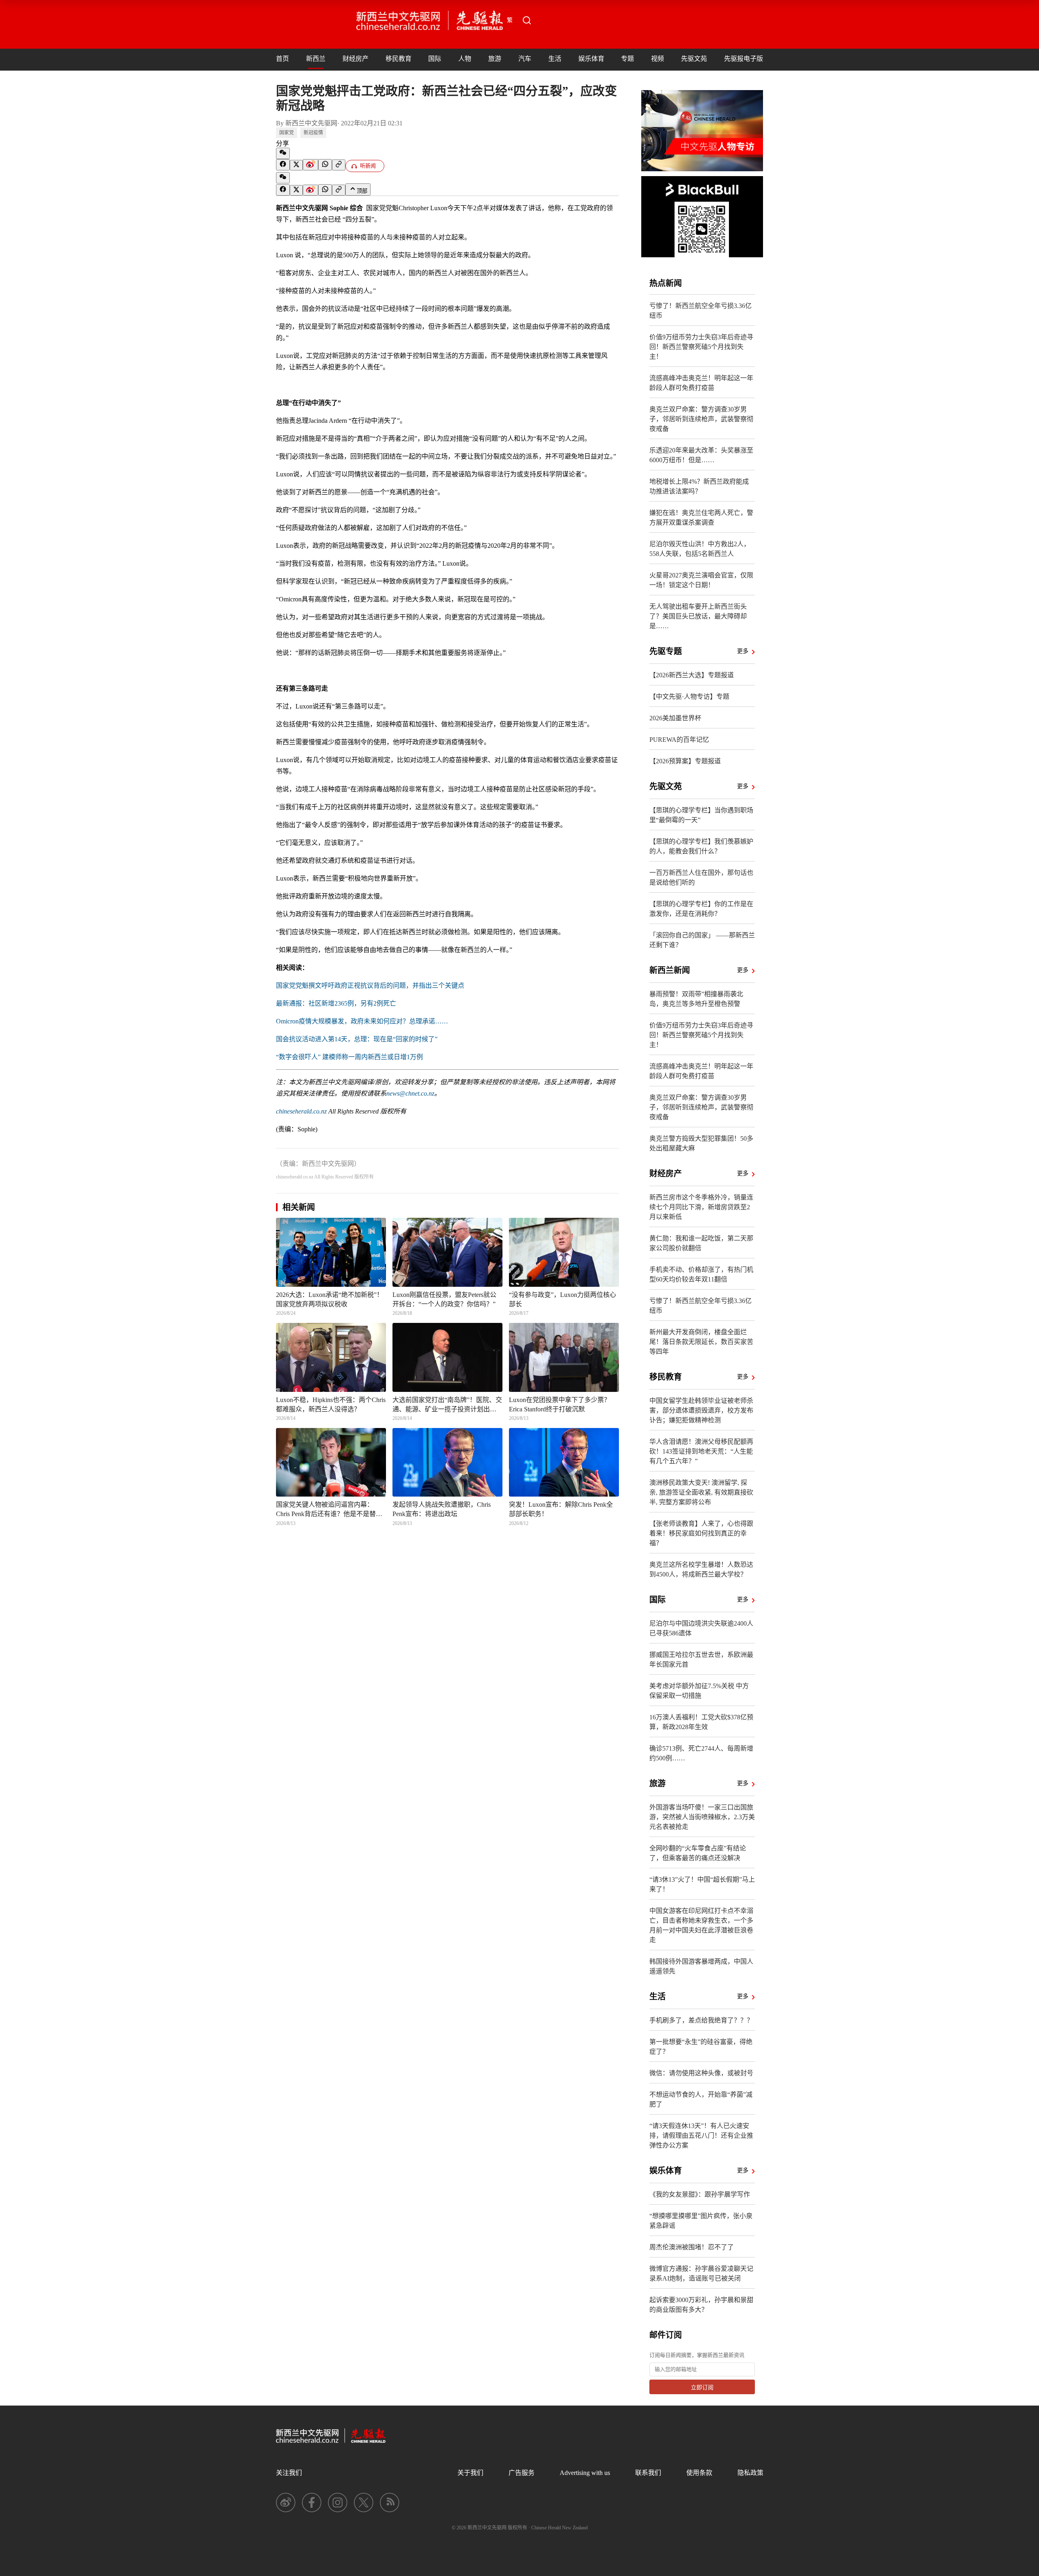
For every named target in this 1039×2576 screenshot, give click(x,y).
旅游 (495, 59)
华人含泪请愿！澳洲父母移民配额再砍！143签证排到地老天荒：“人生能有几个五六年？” (701, 1451)
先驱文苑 (694, 59)
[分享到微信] (283, 153)
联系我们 (648, 2473)
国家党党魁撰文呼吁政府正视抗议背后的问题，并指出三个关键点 (370, 985)
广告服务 (522, 2473)
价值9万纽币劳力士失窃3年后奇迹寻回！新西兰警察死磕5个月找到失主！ (701, 347)
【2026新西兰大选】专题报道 (692, 675)
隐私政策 (750, 2473)
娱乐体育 (591, 59)
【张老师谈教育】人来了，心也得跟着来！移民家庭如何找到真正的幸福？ (701, 1533)
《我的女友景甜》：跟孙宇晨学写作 (700, 2194)
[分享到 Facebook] (283, 165)
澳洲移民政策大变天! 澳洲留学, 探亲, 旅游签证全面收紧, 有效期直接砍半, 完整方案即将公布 (701, 1492)
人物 (465, 59)
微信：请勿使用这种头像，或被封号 (701, 2073)
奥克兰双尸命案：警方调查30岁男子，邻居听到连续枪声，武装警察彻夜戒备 (701, 419)
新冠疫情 (313, 133)
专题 (627, 59)
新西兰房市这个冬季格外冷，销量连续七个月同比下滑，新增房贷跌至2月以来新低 (701, 1207)
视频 (657, 59)
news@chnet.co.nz (410, 1093)
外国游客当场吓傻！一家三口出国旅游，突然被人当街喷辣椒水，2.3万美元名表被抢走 (702, 1817)
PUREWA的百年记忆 (679, 740)
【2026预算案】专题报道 (685, 761)
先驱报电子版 (744, 59)
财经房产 (356, 59)
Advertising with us (585, 2473)
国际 (435, 59)
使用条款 (699, 2473)
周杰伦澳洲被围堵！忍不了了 (692, 2247)
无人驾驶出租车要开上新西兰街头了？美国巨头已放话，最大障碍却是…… (698, 616)
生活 (555, 59)
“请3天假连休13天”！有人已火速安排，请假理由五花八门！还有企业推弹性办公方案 (701, 2136)
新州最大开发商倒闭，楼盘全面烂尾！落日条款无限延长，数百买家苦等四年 (701, 1342)
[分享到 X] (296, 165)
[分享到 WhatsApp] (325, 165)
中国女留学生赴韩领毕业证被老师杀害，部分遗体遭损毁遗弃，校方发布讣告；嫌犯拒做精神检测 (701, 1410)
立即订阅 (702, 2388)
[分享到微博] (310, 165)
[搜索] (527, 20)
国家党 (287, 133)
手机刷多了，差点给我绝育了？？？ (701, 2020)
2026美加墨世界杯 (675, 718)
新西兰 (316, 59)
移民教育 (399, 59)
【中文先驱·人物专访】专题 (689, 697)
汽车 (525, 59)
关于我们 (470, 2473)
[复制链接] (339, 165)
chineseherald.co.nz (301, 1111)
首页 (282, 59)
